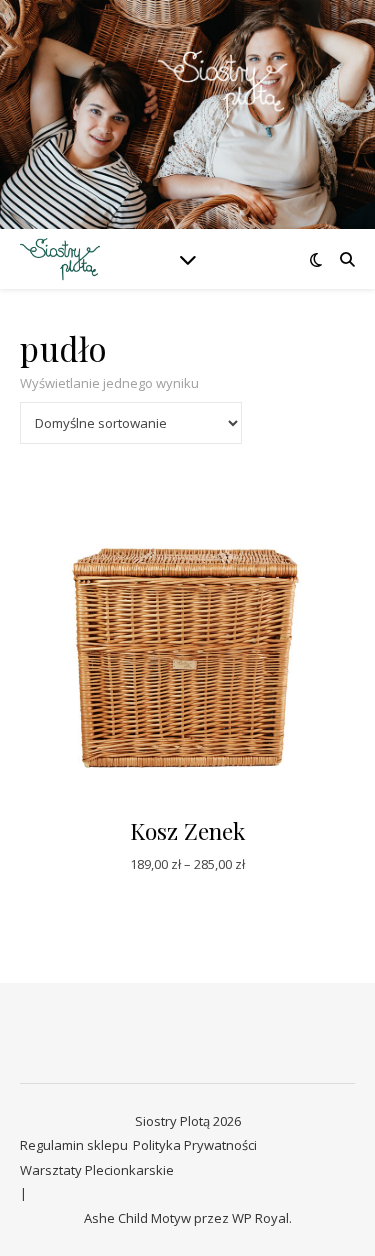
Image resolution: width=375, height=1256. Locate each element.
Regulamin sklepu (74, 1145)
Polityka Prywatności (195, 1145)
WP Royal (260, 1218)
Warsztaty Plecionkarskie (97, 1170)
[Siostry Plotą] (188, 102)
